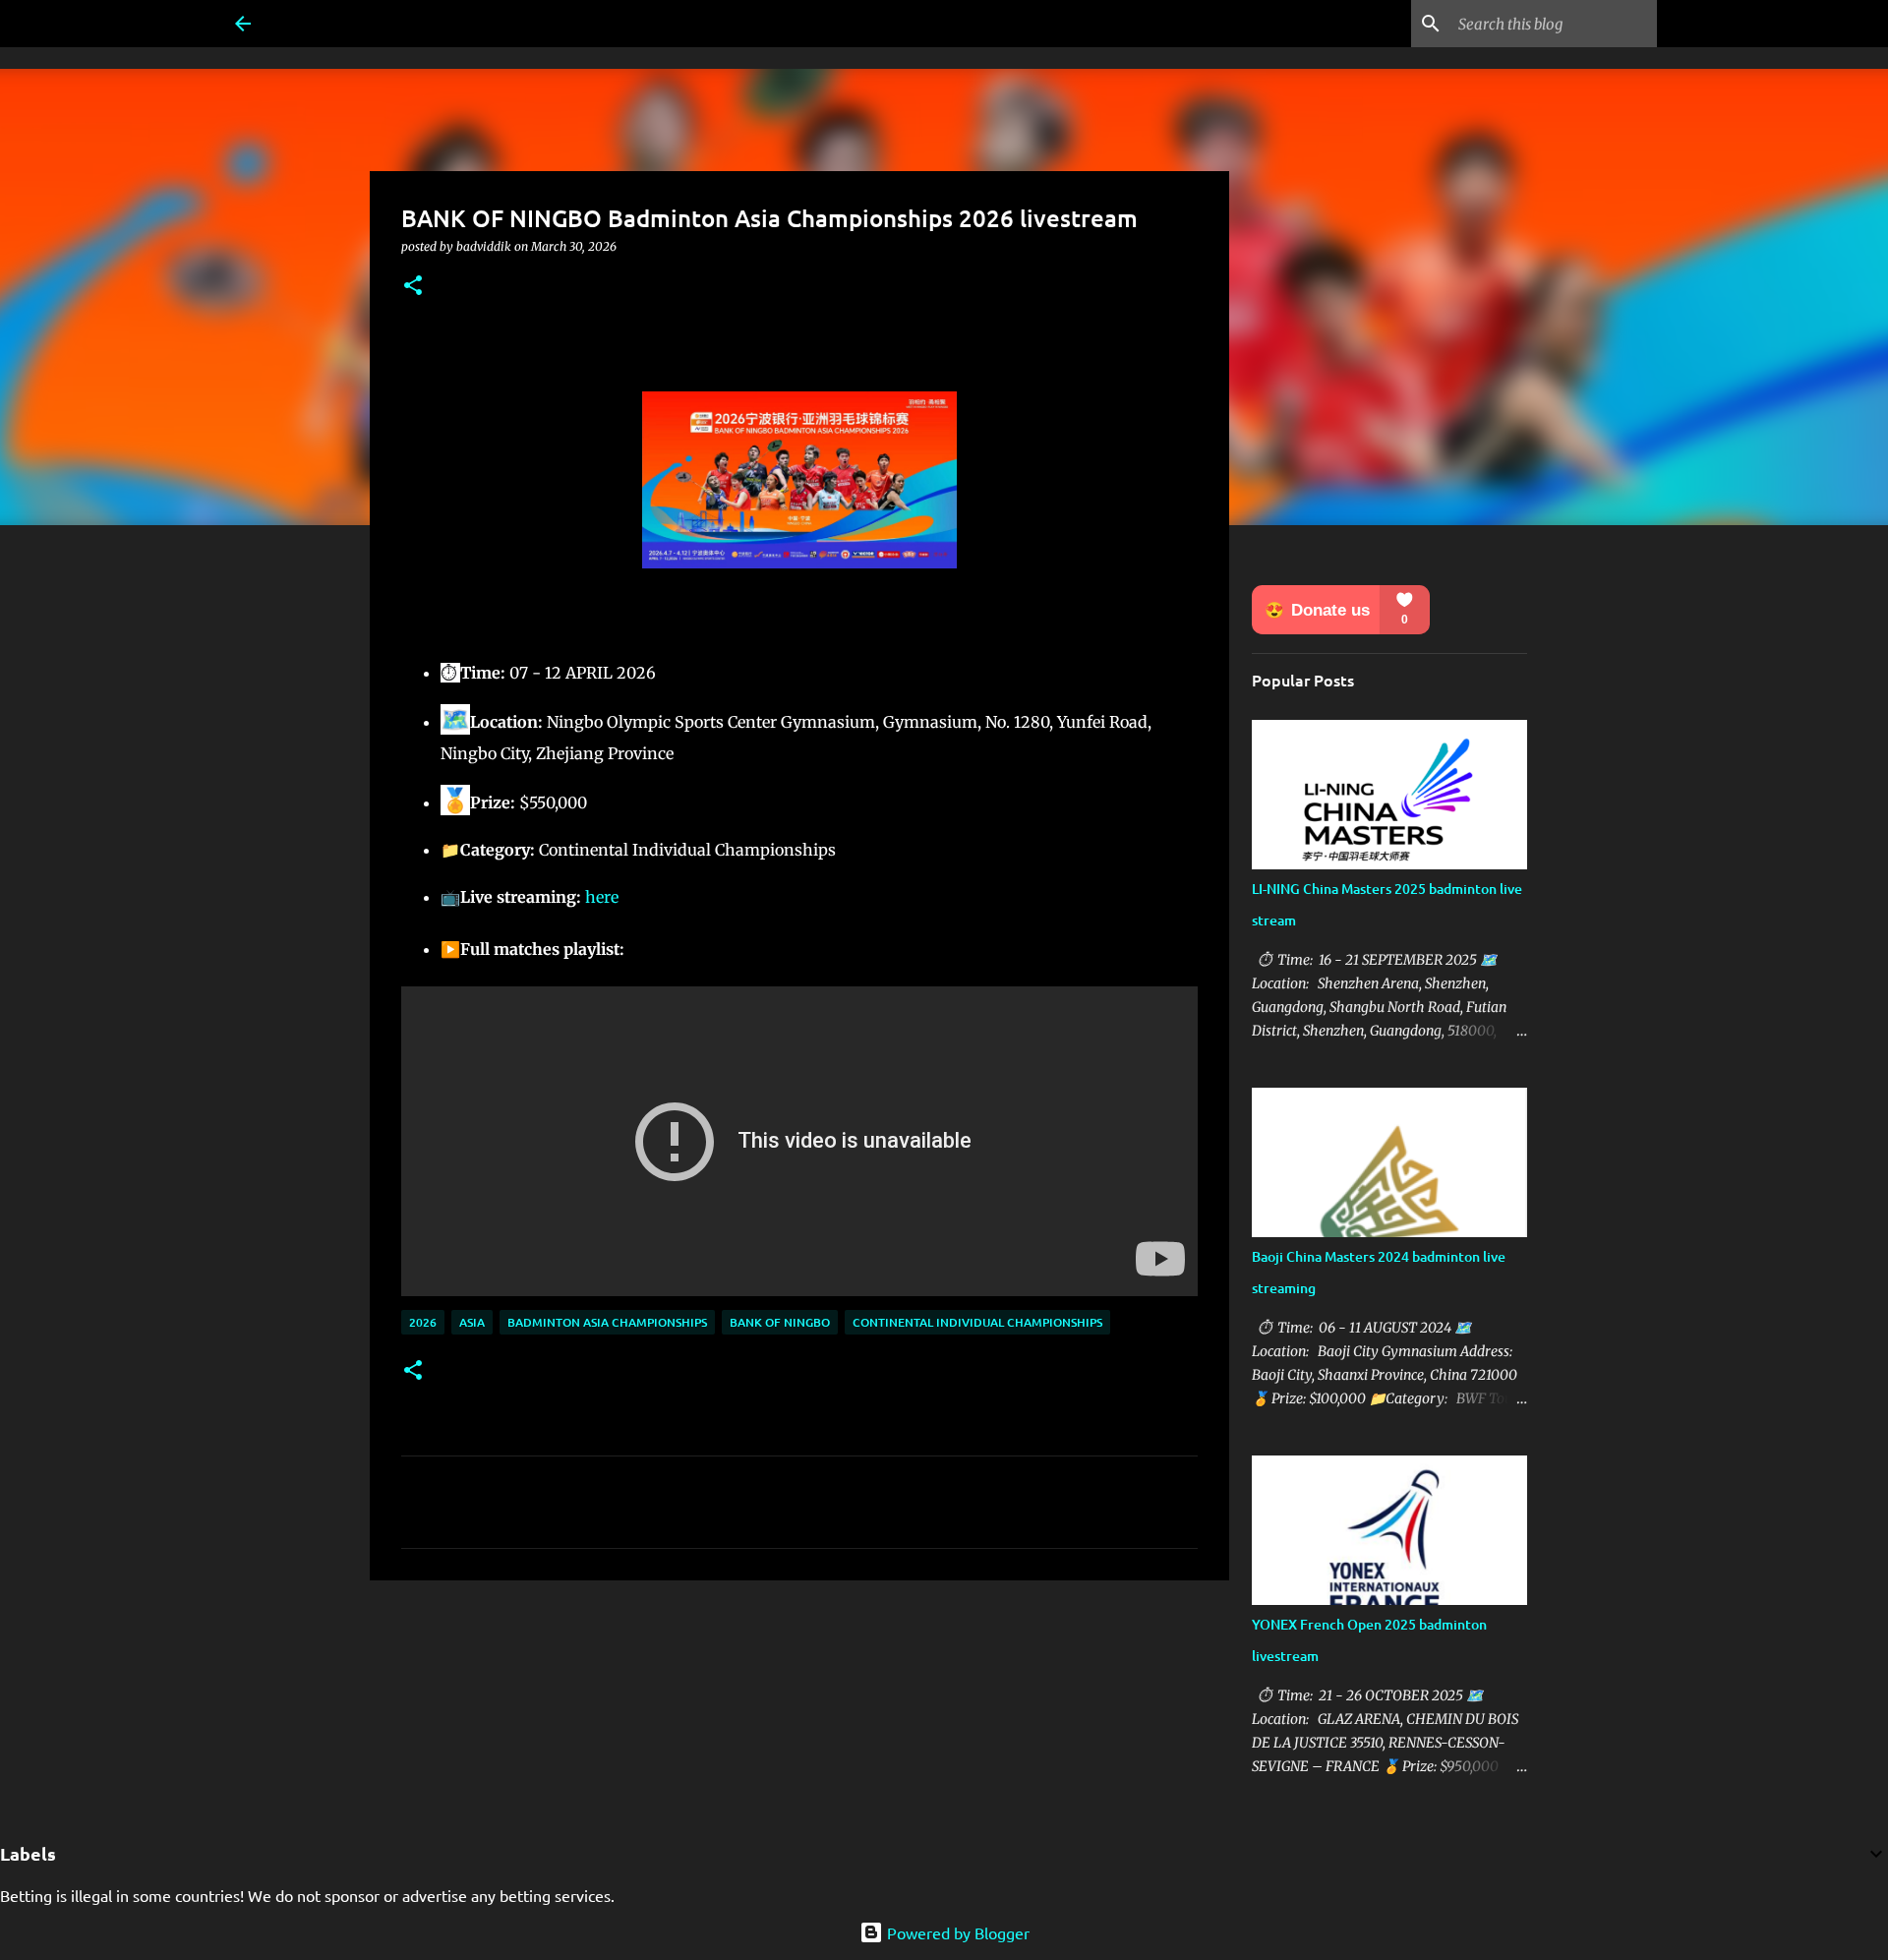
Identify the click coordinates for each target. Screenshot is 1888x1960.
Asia (472, 1322)
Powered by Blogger (956, 1932)
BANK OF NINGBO (780, 1322)
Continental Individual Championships (977, 1322)
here (602, 897)
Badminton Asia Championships (607, 1322)
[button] (413, 287)
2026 (423, 1322)
